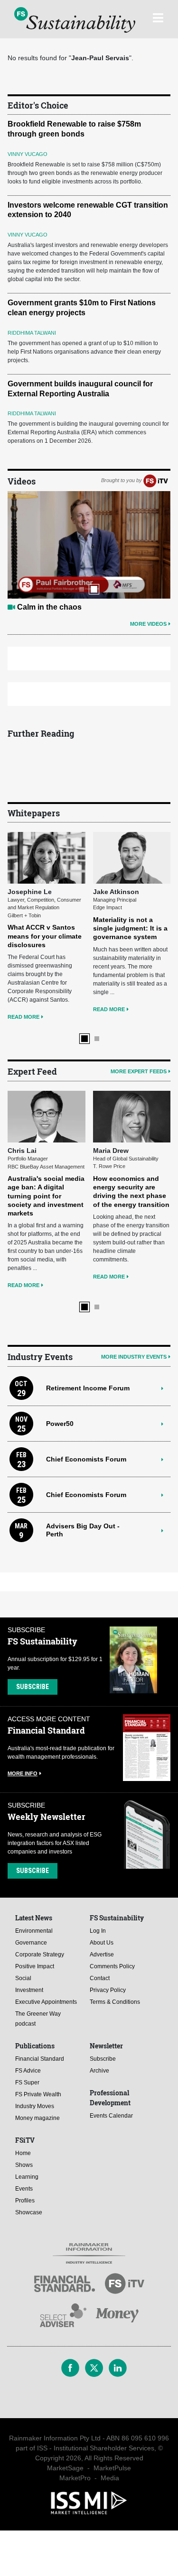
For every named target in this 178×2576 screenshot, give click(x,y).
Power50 (60, 1424)
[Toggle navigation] (158, 17)
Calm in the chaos (49, 607)
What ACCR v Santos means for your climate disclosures (45, 936)
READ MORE (23, 1017)
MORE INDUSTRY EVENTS (134, 1357)
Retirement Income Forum (88, 1388)
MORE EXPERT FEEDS (139, 1071)
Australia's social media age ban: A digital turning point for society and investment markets (46, 1196)
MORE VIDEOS (148, 624)
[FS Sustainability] (75, 20)
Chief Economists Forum (86, 1459)
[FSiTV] (156, 481)
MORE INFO (23, 1773)
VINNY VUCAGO (28, 154)
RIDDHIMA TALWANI (32, 333)
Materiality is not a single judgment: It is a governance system (130, 928)
